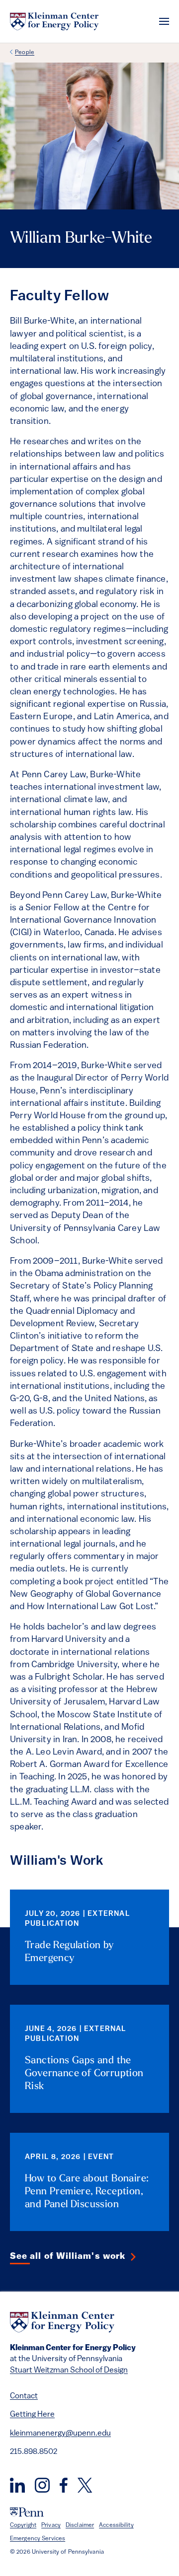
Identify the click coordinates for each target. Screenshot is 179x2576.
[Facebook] (64, 2485)
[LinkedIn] (17, 2485)
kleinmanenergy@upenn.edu (60, 2434)
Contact (24, 2396)
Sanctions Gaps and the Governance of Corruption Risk (84, 2074)
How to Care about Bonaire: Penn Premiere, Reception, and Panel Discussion (87, 2192)
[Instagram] (42, 2485)
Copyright (23, 2525)
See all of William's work (68, 2257)
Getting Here (32, 2415)
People (25, 53)
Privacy (51, 2525)
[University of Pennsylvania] (27, 2512)
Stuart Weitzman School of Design (69, 2371)
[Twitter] (85, 2485)
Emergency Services (38, 2539)
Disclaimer (80, 2525)
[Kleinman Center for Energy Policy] (54, 21)
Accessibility (116, 2525)
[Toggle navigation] (164, 21)
